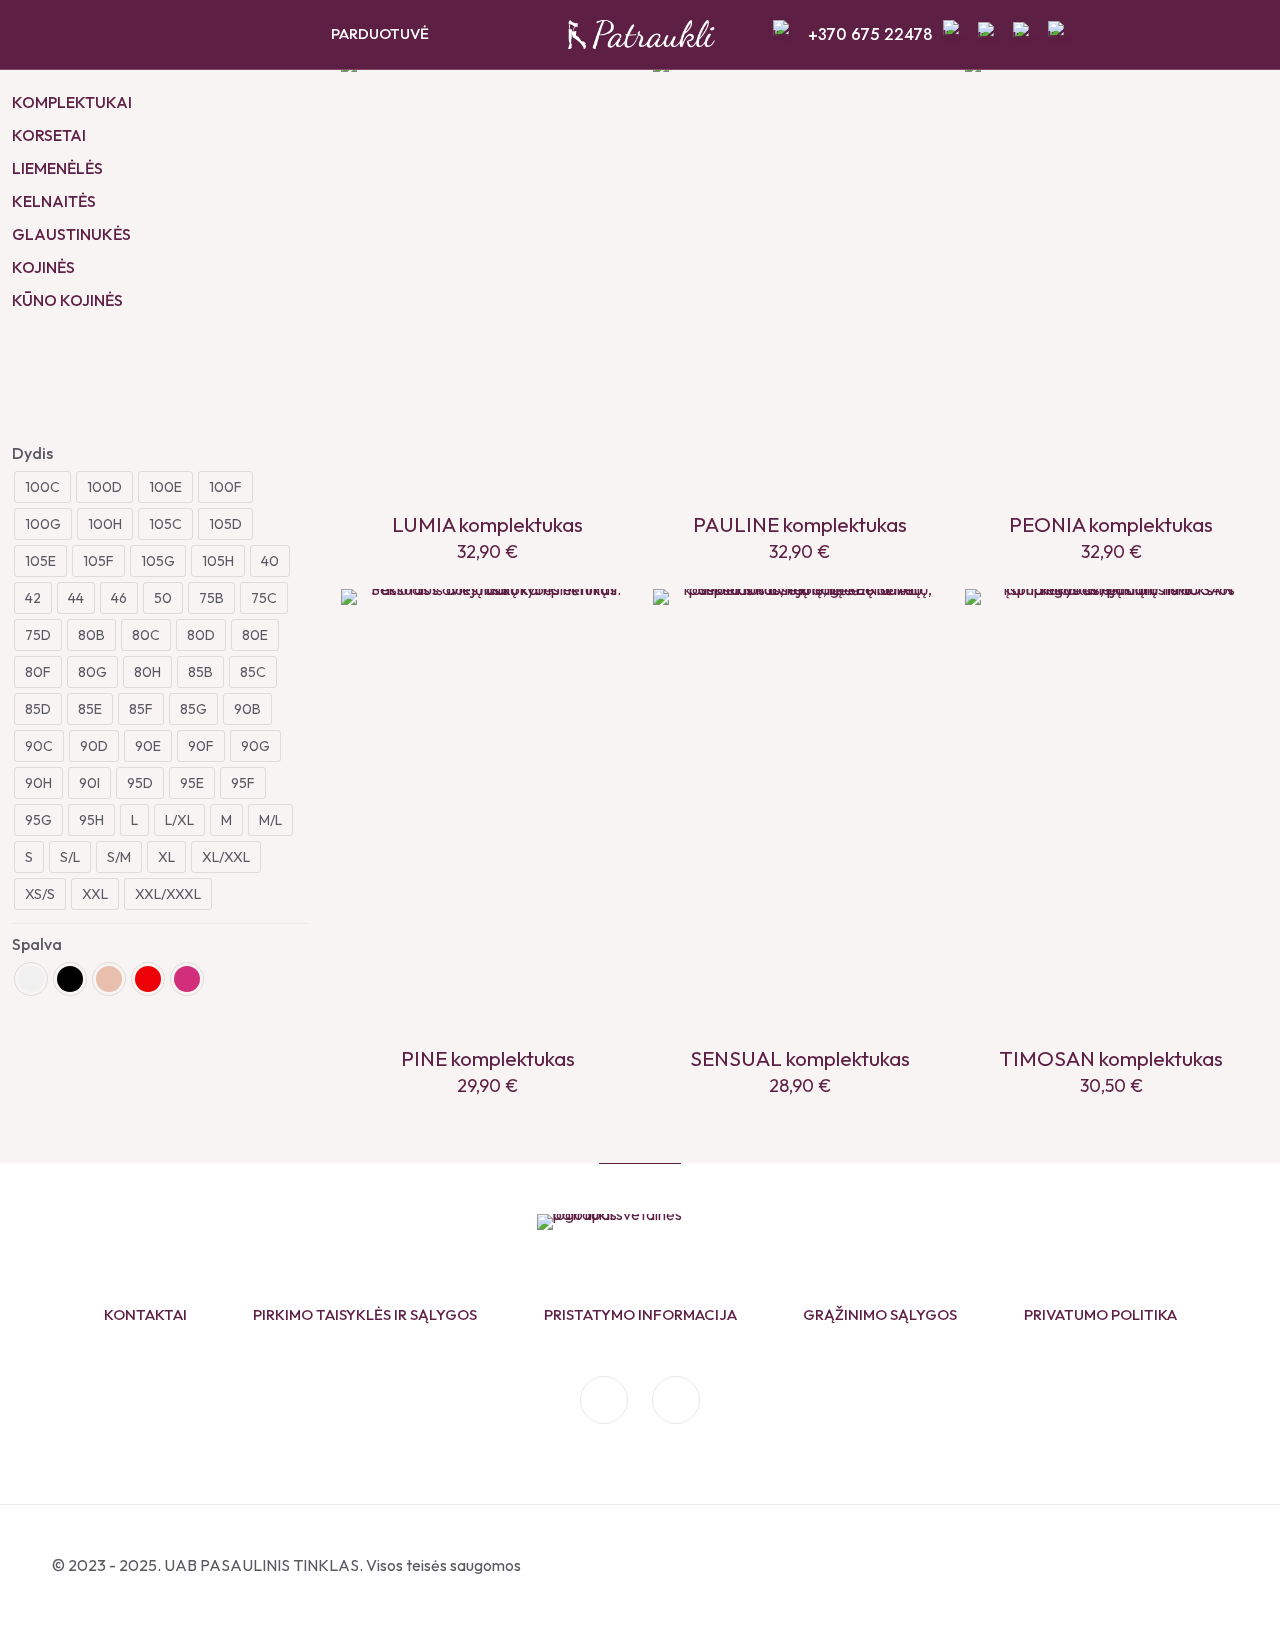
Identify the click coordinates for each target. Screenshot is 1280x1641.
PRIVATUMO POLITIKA (1100, 1314)
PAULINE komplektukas (800, 524)
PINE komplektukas (488, 1058)
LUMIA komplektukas (487, 524)
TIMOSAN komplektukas (1111, 1058)
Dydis (32, 453)
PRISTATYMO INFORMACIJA (640, 1314)
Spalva (37, 944)
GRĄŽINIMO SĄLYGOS (880, 1314)
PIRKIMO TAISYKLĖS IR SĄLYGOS (365, 1314)
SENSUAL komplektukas (800, 1058)
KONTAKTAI (145, 1314)
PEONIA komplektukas (1111, 524)
